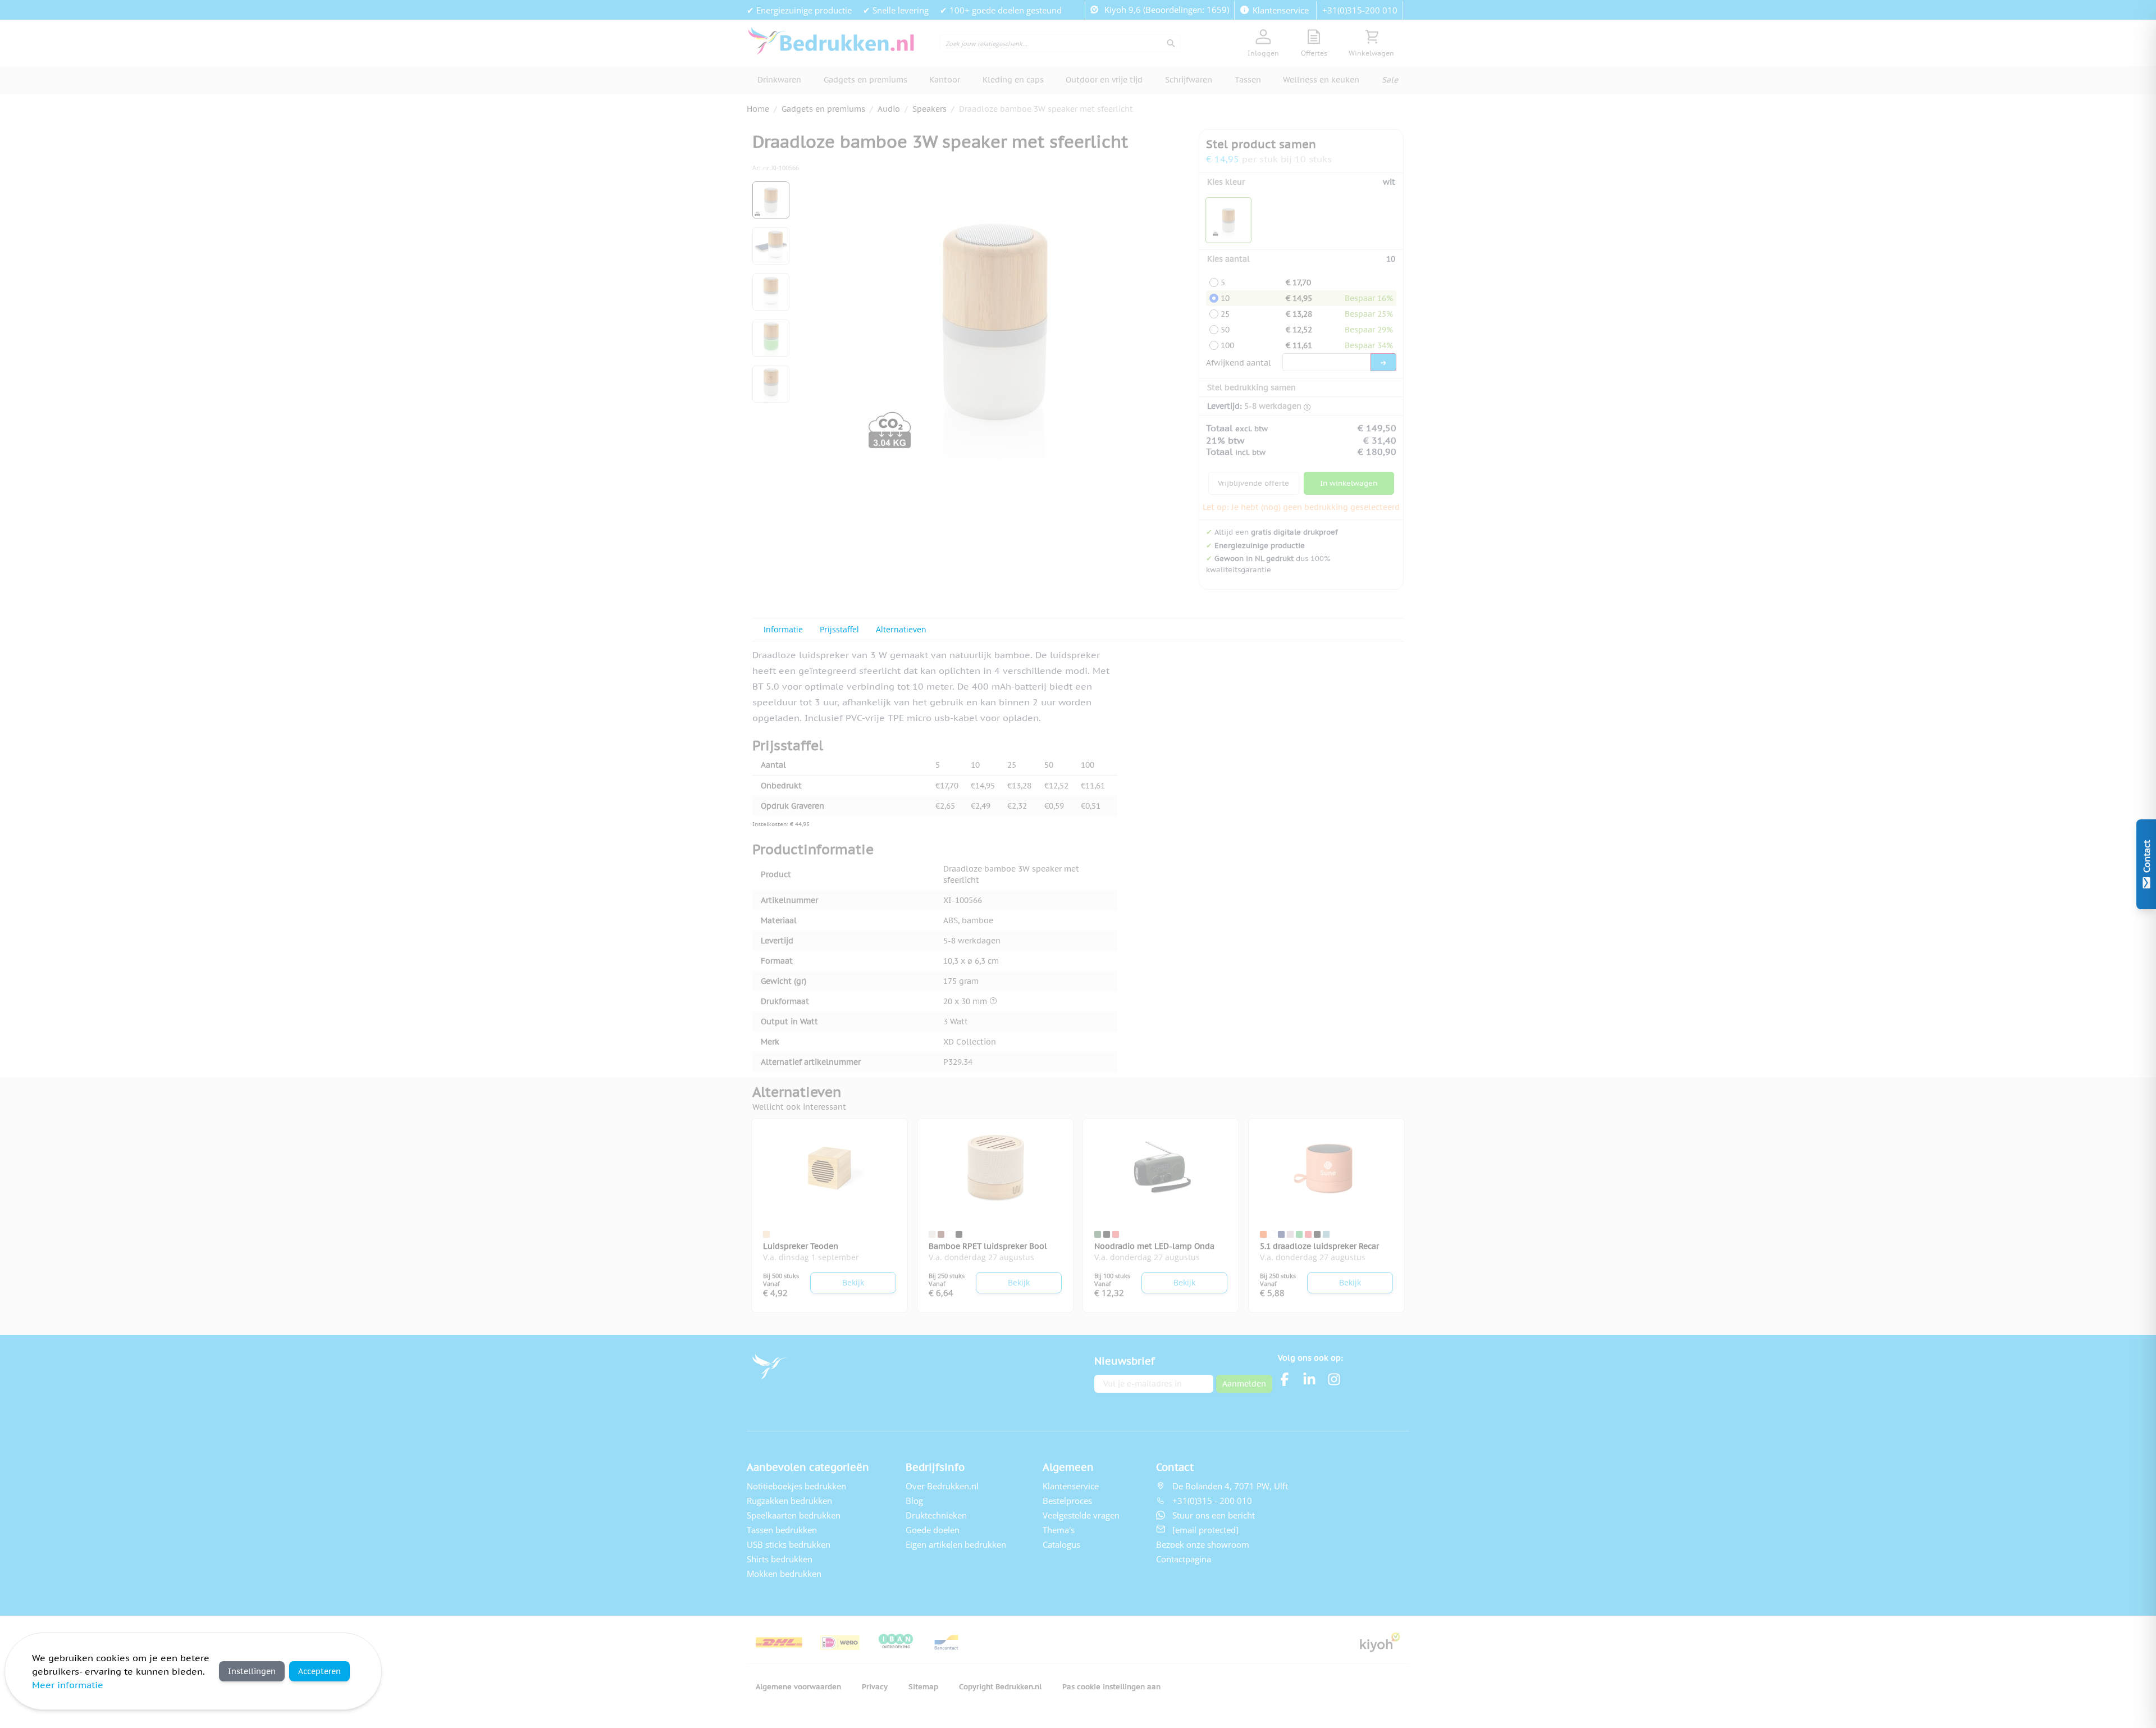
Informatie (783, 629)
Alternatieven (901, 629)
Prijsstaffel (839, 629)
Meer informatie (68, 1685)
